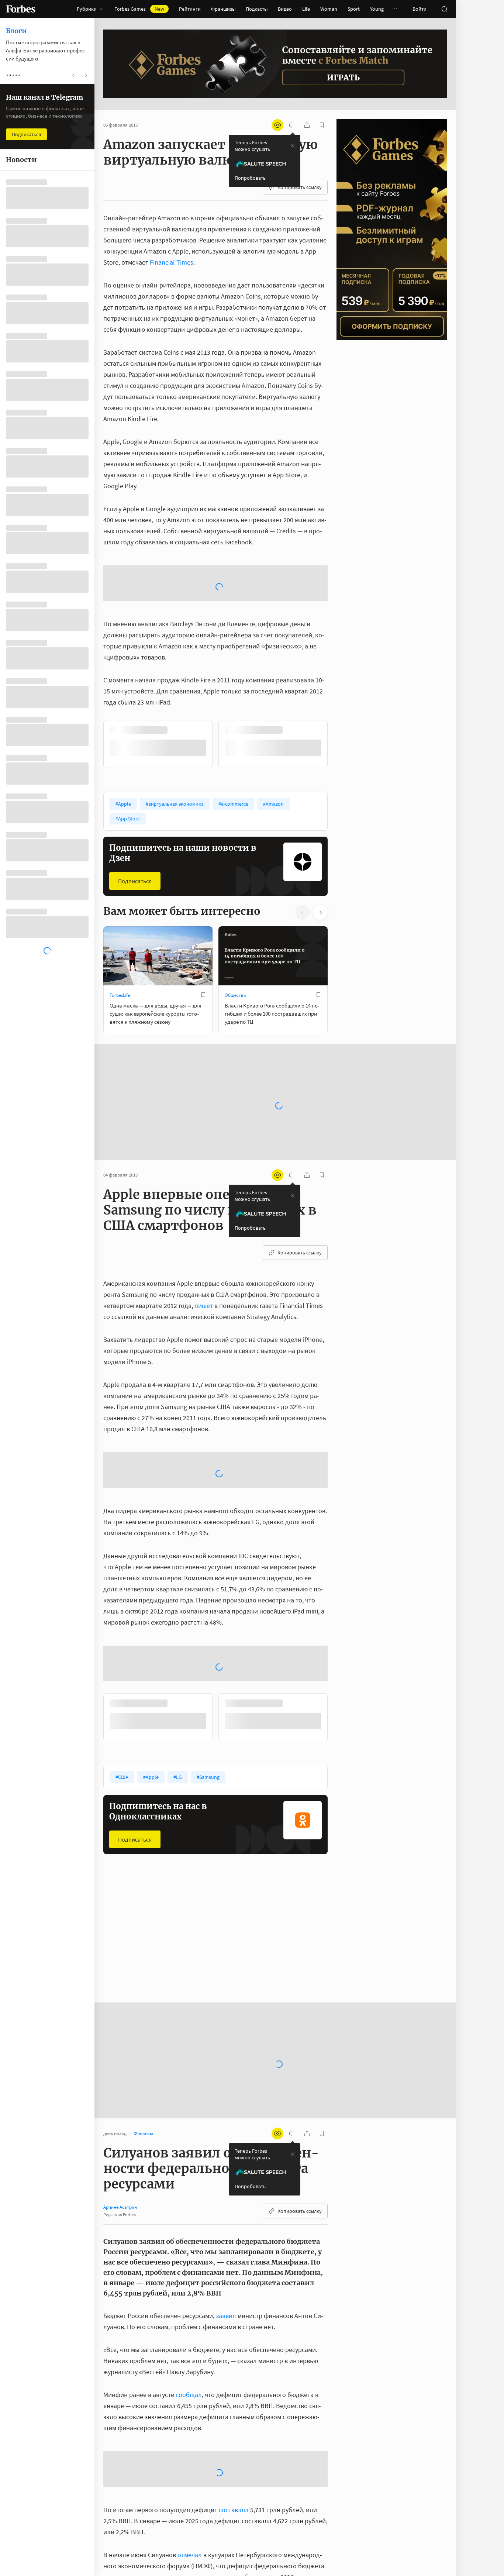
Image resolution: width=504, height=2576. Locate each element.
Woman (329, 9)
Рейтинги (190, 9)
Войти (420, 9)
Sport (354, 9)
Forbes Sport (237, 1895)
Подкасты (257, 9)
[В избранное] (318, 671)
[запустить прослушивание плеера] (292, 125)
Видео (285, 9)
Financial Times (172, 262)
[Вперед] (339, 685)
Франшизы (223, 9)
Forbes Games (139, 9)
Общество (235, 936)
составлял (234, 2509)
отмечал (190, 2554)
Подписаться (135, 822)
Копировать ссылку (300, 187)
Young (377, 9)
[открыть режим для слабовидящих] (277, 125)
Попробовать (250, 178)
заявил (226, 2257)
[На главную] (21, 9)
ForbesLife (120, 936)
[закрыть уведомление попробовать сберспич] (293, 146)
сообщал (189, 2394)
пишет (204, 1246)
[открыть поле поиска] (444, 9)
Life (306, 9)
